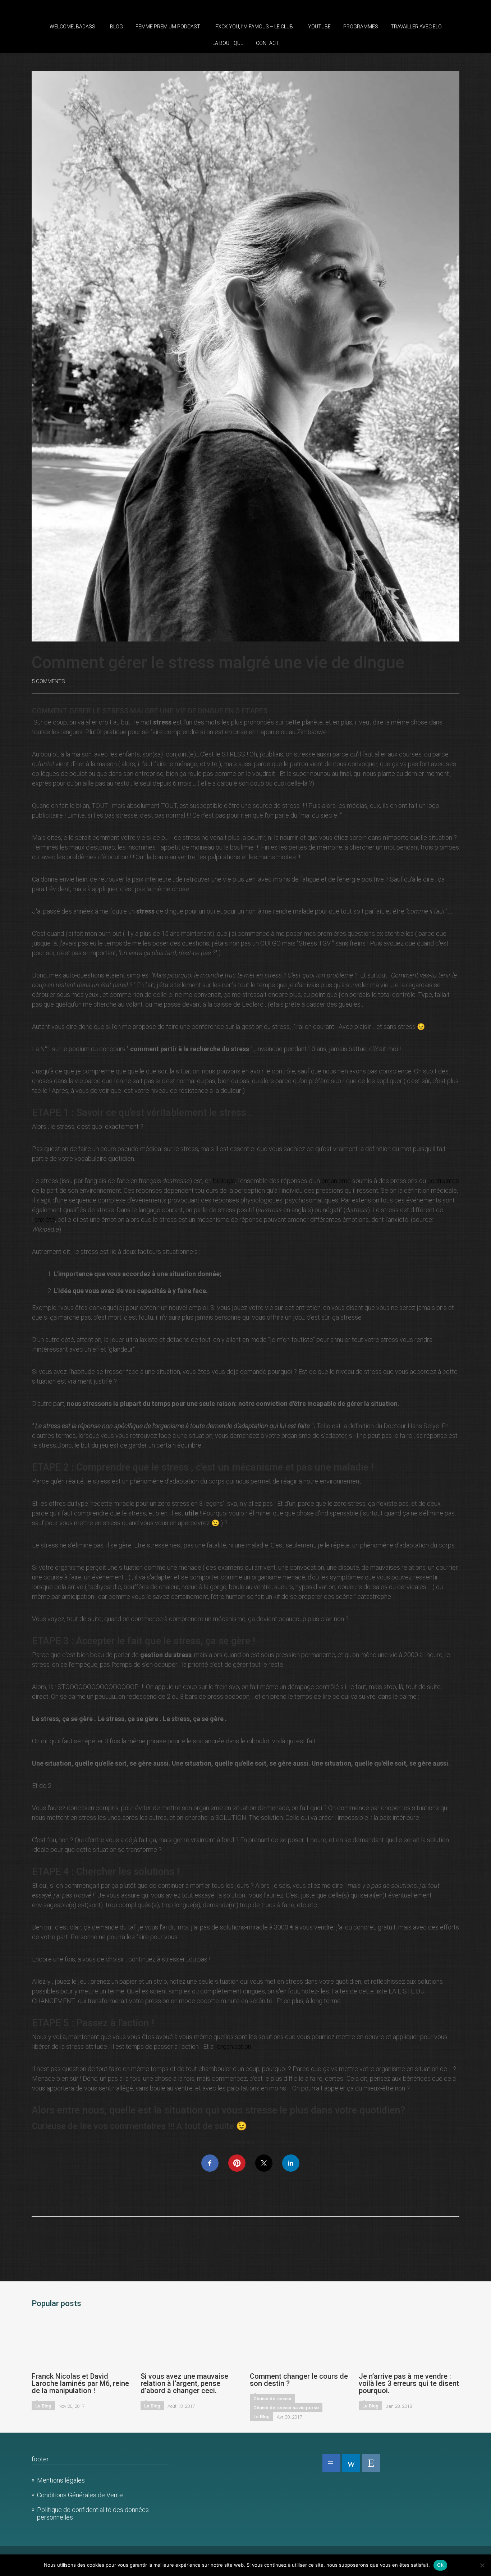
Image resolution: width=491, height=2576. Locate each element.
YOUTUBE (319, 27)
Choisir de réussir (272, 2399)
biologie (224, 1181)
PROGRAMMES (361, 27)
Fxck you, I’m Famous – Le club (254, 27)
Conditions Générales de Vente (80, 2495)
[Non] (482, 2565)
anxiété (45, 1220)
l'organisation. (234, 2046)
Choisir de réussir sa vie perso (286, 2408)
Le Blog (43, 2406)
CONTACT (267, 43)
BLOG (116, 27)
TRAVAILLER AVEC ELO (416, 27)
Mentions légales (61, 2480)
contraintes (443, 1181)
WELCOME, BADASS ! (74, 27)
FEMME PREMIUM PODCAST (168, 27)
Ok (440, 2565)
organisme (336, 1181)
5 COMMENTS (48, 681)
